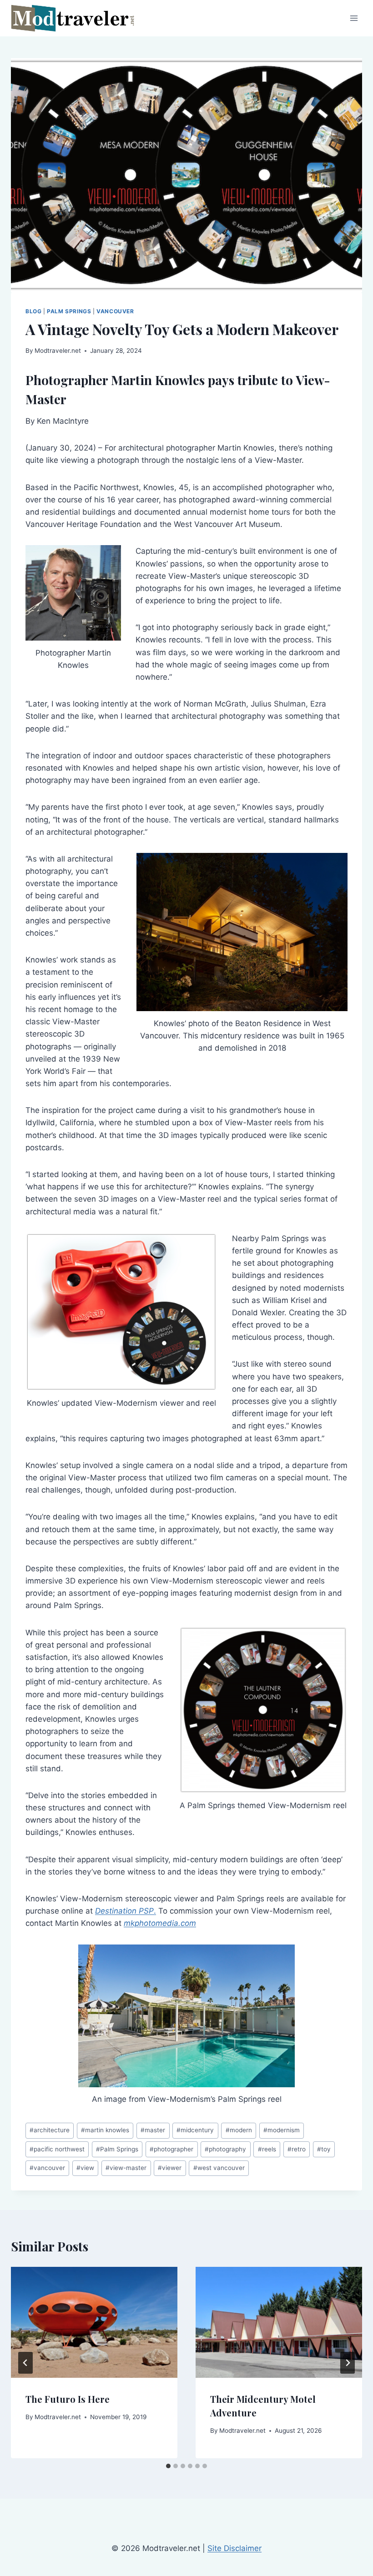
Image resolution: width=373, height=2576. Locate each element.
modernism (282, 2130)
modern (239, 2130)
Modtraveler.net (58, 351)
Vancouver (115, 311)
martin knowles (105, 2130)
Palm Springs (69, 311)
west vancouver (219, 2168)
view (85, 2168)
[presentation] (94, 2322)
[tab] (168, 2466)
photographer (171, 2149)
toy (324, 2149)
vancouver (47, 2168)
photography (225, 2149)
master (153, 2130)
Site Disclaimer (234, 2548)
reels (267, 2149)
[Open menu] (354, 18)
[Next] (348, 2363)
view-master (126, 2168)
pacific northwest (57, 2149)
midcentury (195, 2130)
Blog (33, 311)
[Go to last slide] (25, 2363)
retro (297, 2149)
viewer (170, 2168)
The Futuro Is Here (68, 2399)
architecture (50, 2130)
